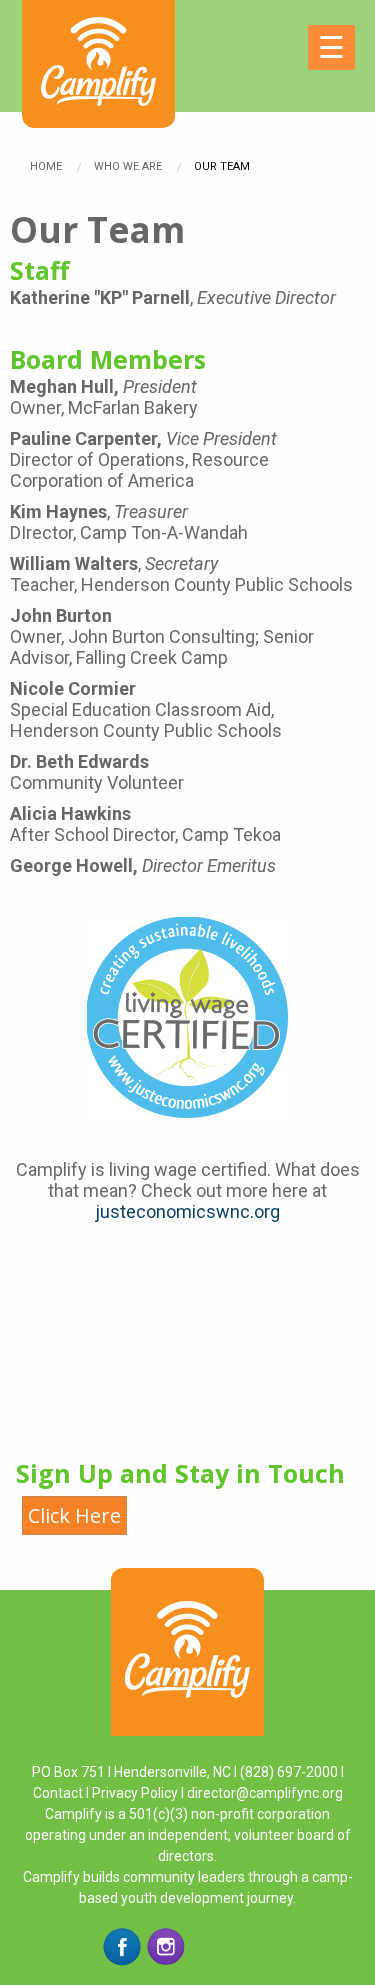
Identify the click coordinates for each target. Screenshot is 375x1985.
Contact (59, 1793)
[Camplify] (98, 42)
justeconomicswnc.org (187, 1211)
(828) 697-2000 (289, 1772)
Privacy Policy (135, 1793)
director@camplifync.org (265, 1793)
